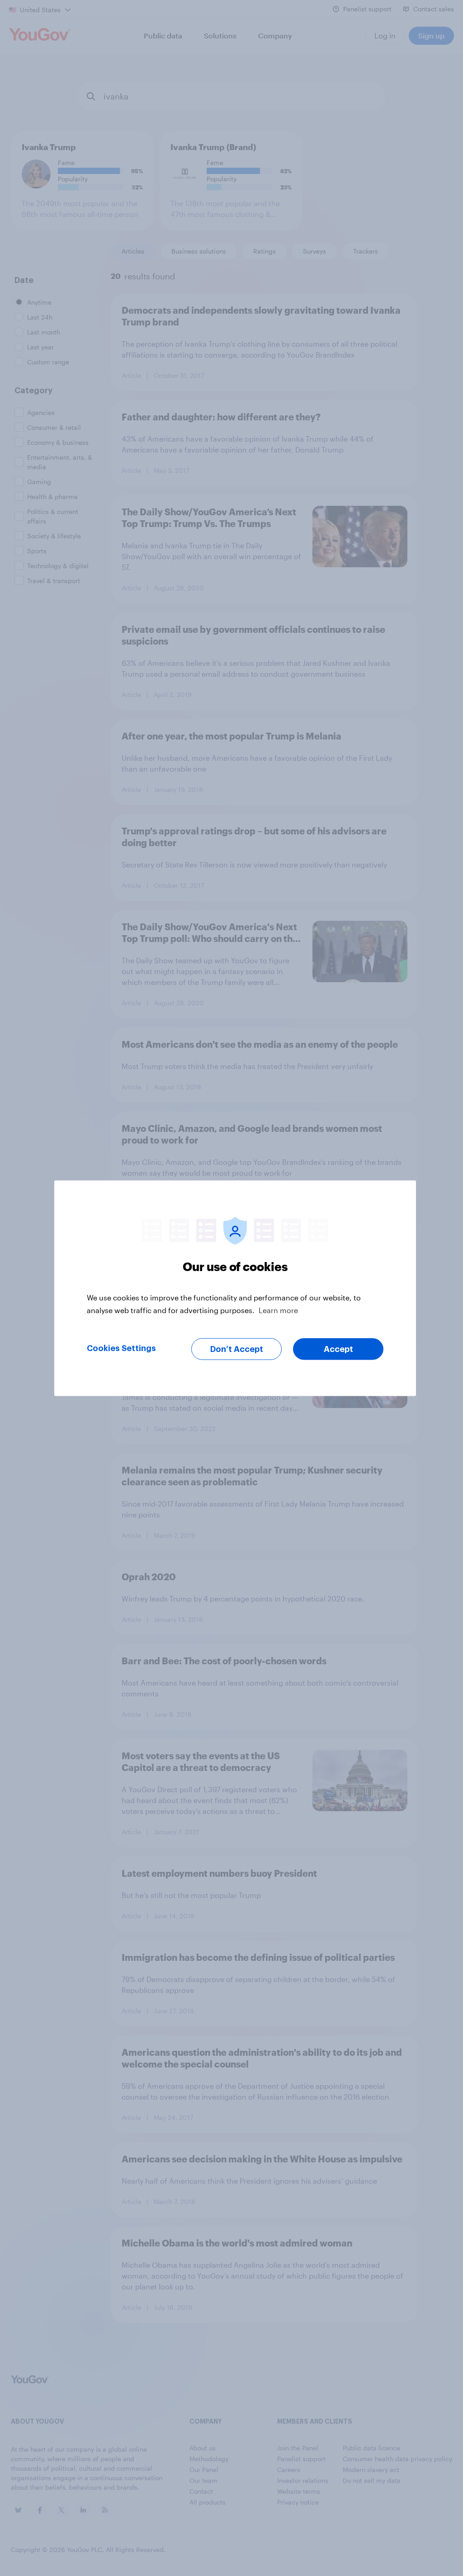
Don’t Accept (237, 1349)
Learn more (278, 1310)
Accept (338, 1349)
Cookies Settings (121, 1348)
